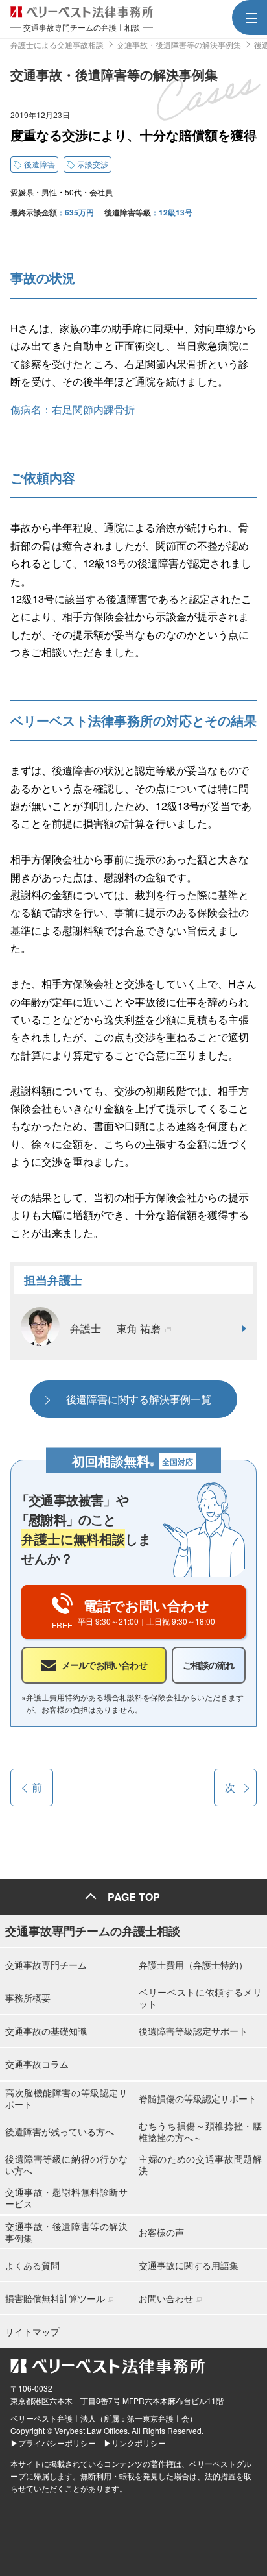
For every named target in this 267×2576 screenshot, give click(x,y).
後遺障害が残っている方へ (60, 2131)
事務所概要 (28, 1998)
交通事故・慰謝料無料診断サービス (66, 2198)
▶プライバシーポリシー (53, 2443)
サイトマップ (32, 2331)
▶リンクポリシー (135, 2443)
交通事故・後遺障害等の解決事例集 (66, 2232)
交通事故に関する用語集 (189, 2265)
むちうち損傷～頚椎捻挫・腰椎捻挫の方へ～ (200, 2131)
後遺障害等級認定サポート (193, 2031)
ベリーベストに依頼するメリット (200, 1998)
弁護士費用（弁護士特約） (193, 1965)
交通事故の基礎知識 (46, 2031)
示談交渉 (93, 164)
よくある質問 (32, 2265)
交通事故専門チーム (46, 1965)
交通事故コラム (37, 2064)
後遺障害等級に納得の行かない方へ (66, 2165)
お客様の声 (161, 2232)
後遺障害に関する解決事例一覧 (139, 1399)
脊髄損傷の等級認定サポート (198, 2098)
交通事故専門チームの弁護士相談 (93, 1931)
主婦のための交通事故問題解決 (200, 2165)
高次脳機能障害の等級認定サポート (66, 2098)
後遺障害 (40, 164)
